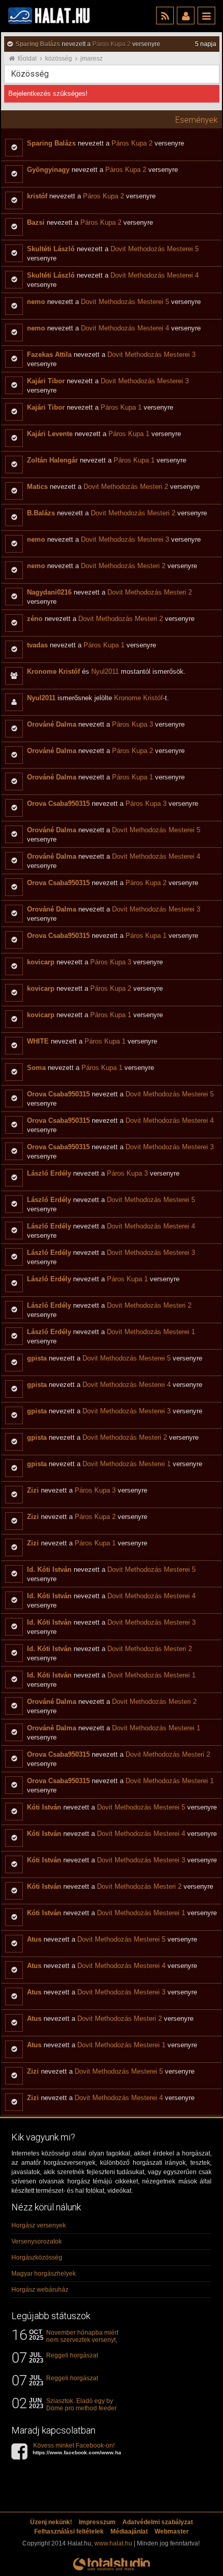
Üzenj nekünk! (51, 2522)
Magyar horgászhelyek (44, 2274)
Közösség (59, 59)
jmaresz (92, 59)
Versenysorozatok (37, 2241)
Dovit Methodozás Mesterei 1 (151, 1332)
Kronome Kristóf (138, 698)
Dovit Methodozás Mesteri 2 (126, 487)
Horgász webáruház (40, 2290)
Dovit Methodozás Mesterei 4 (155, 275)
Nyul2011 (105, 671)
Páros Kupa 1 (121, 407)
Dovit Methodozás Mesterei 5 (155, 249)
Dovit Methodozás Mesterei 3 (151, 354)
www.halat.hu (113, 2543)
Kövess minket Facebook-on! (84, 2449)
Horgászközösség (37, 2257)
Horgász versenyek (39, 2225)
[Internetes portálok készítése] (112, 2570)
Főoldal (27, 59)
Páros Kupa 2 (112, 44)
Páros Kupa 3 (133, 724)
